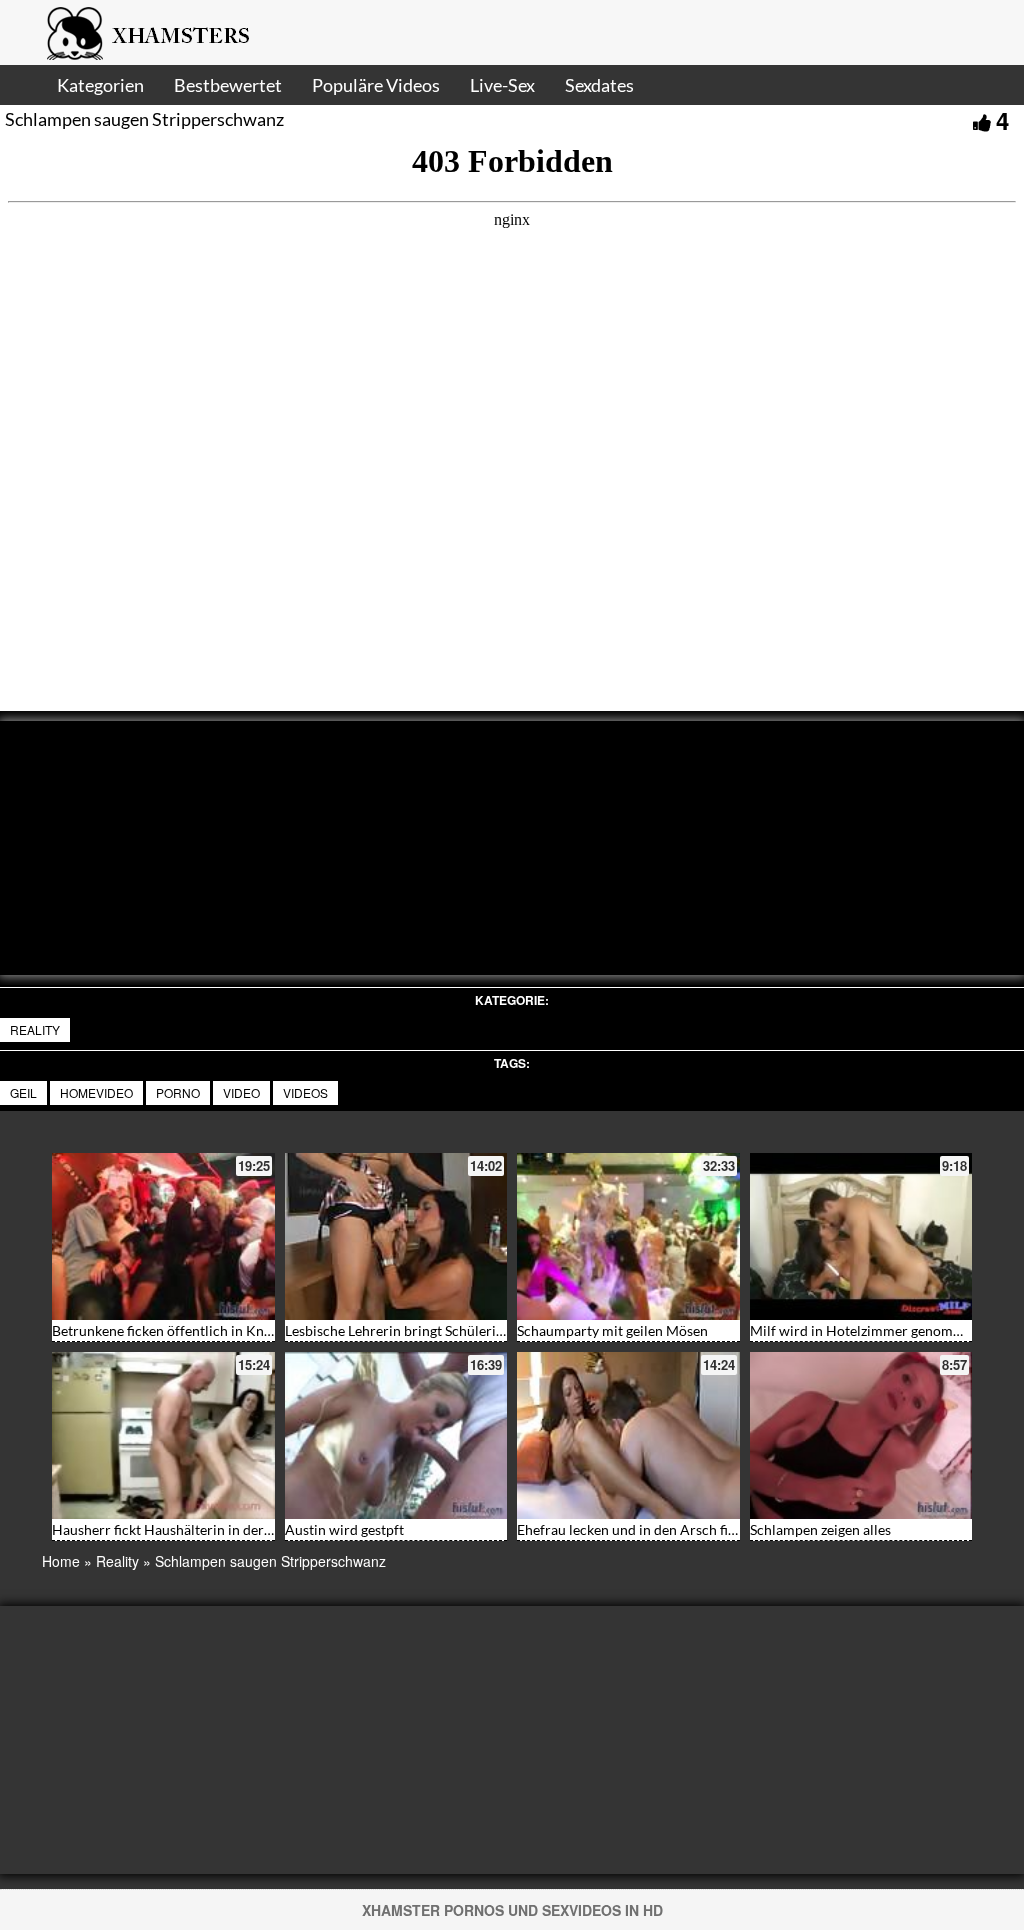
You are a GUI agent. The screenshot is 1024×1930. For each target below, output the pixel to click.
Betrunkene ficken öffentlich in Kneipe (171, 1330)
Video (241, 1092)
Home (61, 1561)
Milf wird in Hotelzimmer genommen (865, 1330)
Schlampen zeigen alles (820, 1529)
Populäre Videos (376, 85)
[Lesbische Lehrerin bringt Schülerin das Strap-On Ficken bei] (396, 1236)
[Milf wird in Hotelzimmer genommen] (861, 1236)
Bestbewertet (228, 85)
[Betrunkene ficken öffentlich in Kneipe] (163, 1236)
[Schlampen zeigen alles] (861, 1435)
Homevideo (96, 1092)
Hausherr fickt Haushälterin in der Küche (179, 1529)
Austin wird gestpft (344, 1529)
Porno (178, 1092)
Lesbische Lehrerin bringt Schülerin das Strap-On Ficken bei (469, 1330)
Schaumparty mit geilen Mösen (612, 1330)
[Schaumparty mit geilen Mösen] (628, 1236)
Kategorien (100, 85)
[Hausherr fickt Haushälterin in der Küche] (163, 1435)
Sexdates (599, 85)
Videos (305, 1092)
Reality (35, 1029)
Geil (23, 1092)
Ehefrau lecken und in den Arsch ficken (637, 1529)
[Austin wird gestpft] (396, 1435)
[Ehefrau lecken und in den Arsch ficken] (628, 1435)
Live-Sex (502, 85)
